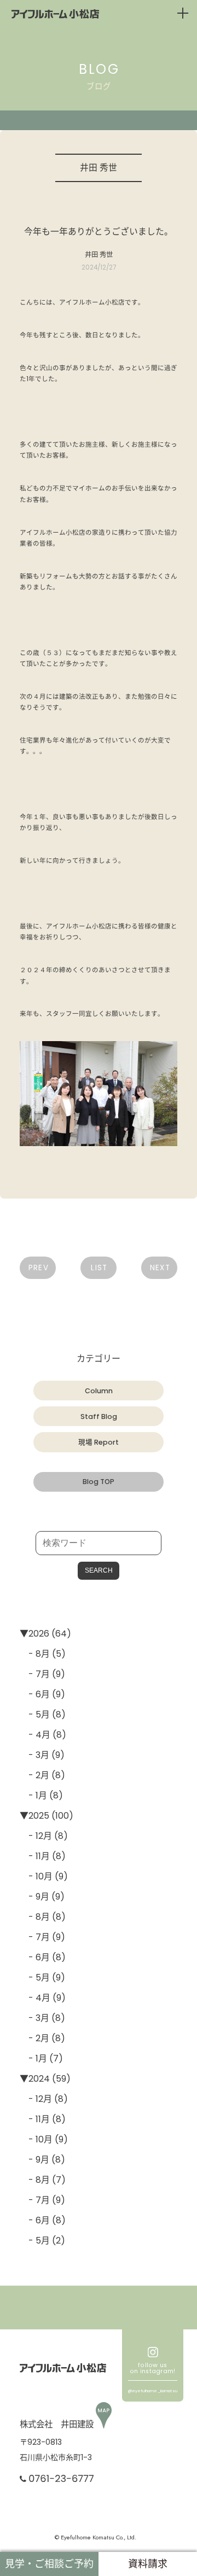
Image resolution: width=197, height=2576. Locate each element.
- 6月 (39, 1694)
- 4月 (39, 1735)
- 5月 (39, 1715)
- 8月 (39, 1654)
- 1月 (38, 1795)
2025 (39, 1816)
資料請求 (148, 2564)
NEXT (160, 1268)
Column (99, 1391)
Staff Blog (99, 1416)
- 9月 (39, 1897)
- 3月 (39, 1755)
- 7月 (39, 1674)
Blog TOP (99, 1482)
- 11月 (39, 1856)
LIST (99, 1268)
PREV (39, 1268)
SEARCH (99, 1570)
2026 (39, 1634)
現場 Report (99, 1442)
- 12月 (40, 1836)
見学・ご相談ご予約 (49, 2564)
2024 (39, 2079)
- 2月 (39, 1775)
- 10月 (40, 1876)
